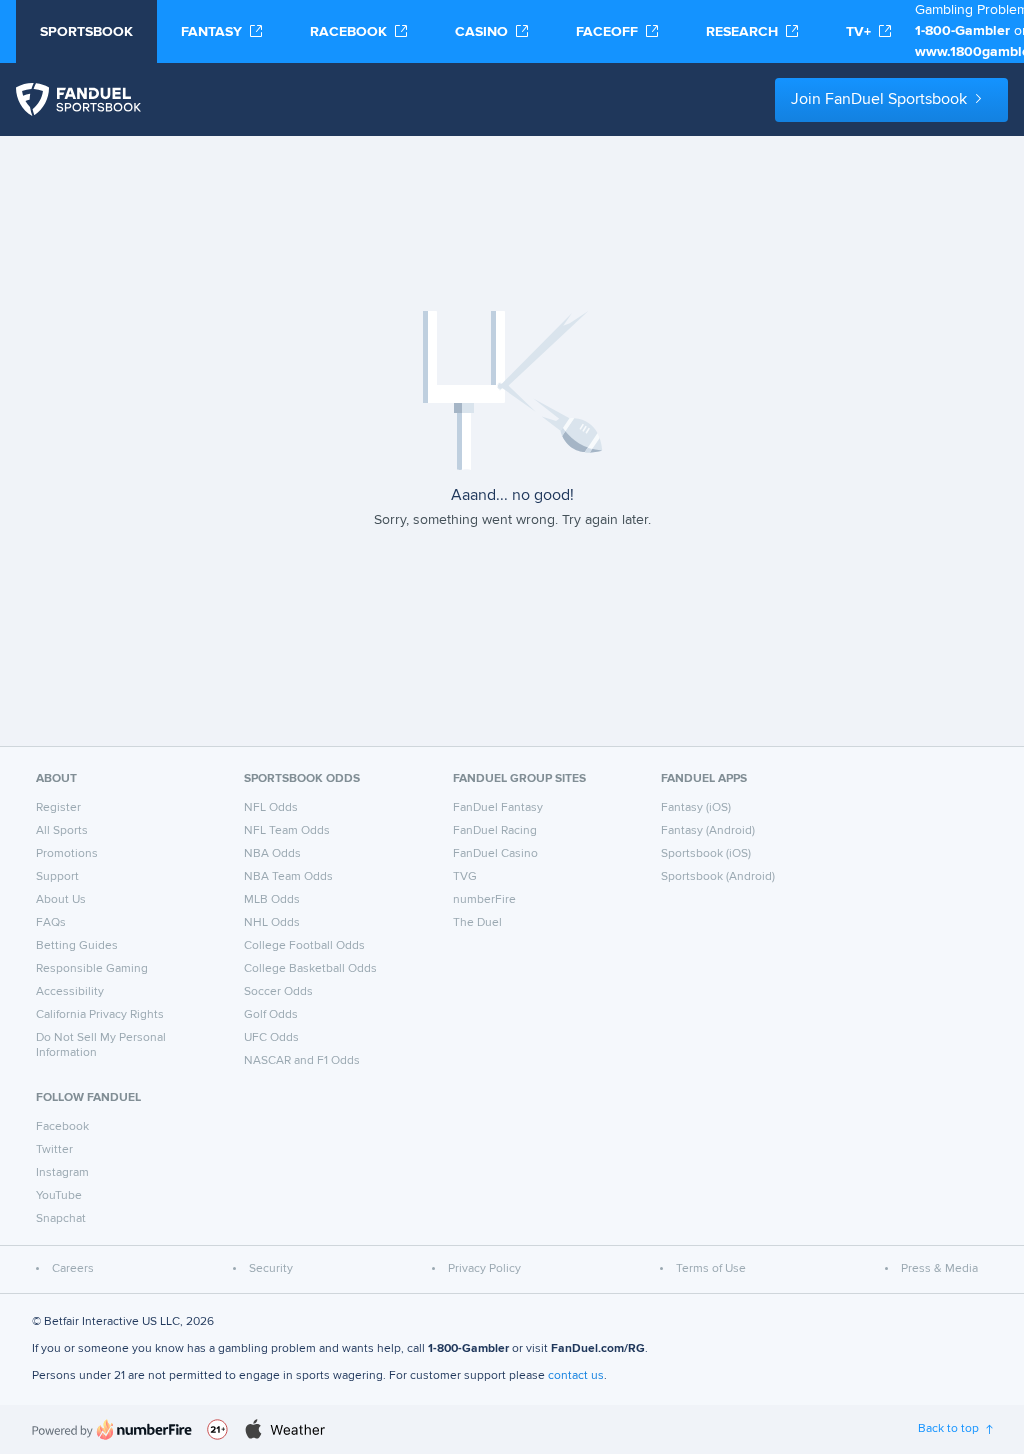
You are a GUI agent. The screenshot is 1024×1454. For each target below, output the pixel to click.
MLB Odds (272, 900)
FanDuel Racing (495, 831)
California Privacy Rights (100, 1015)
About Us (61, 900)
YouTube (59, 1196)
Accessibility (70, 992)
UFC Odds (271, 1038)
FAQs (51, 923)
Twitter (54, 1150)
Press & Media (939, 1269)
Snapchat (61, 1219)
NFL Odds (271, 808)
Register (58, 808)
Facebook (62, 1127)
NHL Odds (272, 923)
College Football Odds (304, 946)
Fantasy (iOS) (696, 808)
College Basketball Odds (310, 969)
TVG (465, 877)
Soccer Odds (278, 992)
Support (57, 877)
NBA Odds (272, 854)
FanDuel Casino (495, 854)
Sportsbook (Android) (718, 877)
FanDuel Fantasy (498, 808)
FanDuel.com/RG (598, 1349)
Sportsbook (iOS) (706, 854)
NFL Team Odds (287, 831)
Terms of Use (711, 1269)
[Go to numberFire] (112, 1429)
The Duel (477, 923)
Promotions (67, 854)
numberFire (484, 900)
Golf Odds (271, 1015)
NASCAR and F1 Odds (302, 1061)
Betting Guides (77, 946)
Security (271, 1269)
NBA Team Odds (288, 877)
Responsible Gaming (92, 969)
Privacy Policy (484, 1269)
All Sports (62, 831)
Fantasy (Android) (708, 831)
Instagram (62, 1173)
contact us (576, 1376)
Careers (73, 1269)
